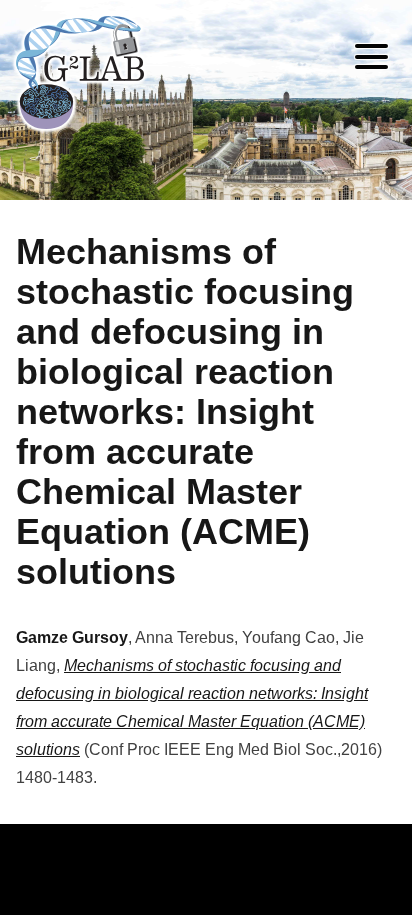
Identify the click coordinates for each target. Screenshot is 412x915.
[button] (371, 60)
